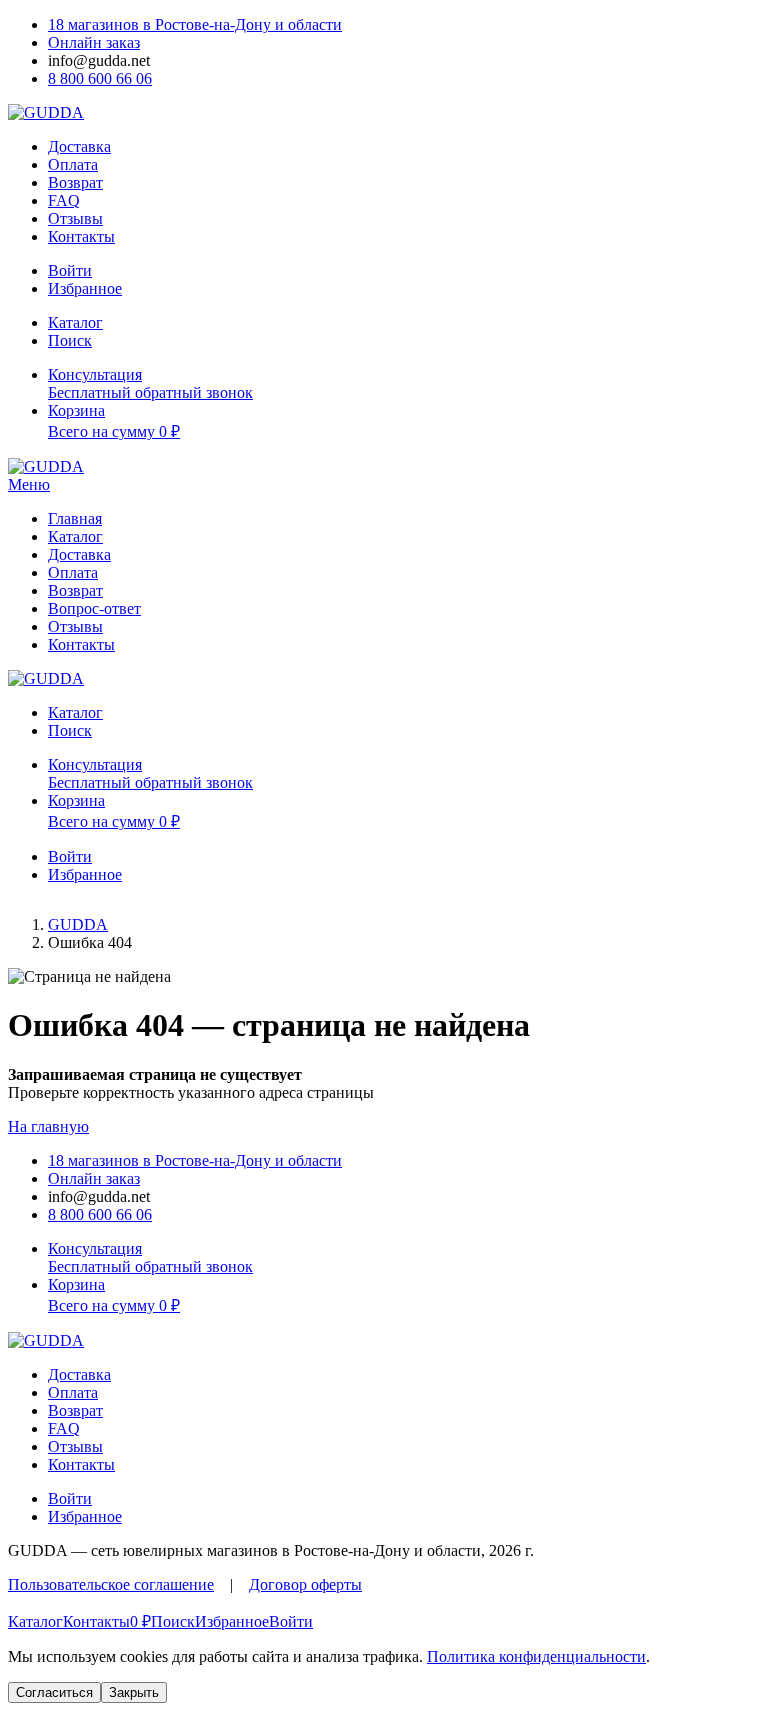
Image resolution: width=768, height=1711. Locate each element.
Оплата (73, 164)
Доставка (79, 146)
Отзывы (75, 218)
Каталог (75, 536)
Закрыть (134, 1692)
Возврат (75, 182)
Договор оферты (305, 1584)
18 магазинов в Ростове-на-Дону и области (195, 24)
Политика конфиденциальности (536, 1656)
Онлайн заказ (94, 42)
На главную (48, 1126)
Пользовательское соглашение (111, 1584)
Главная (75, 518)
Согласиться (54, 1692)
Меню (29, 484)
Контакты (81, 236)
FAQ (64, 200)
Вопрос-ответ (94, 608)
